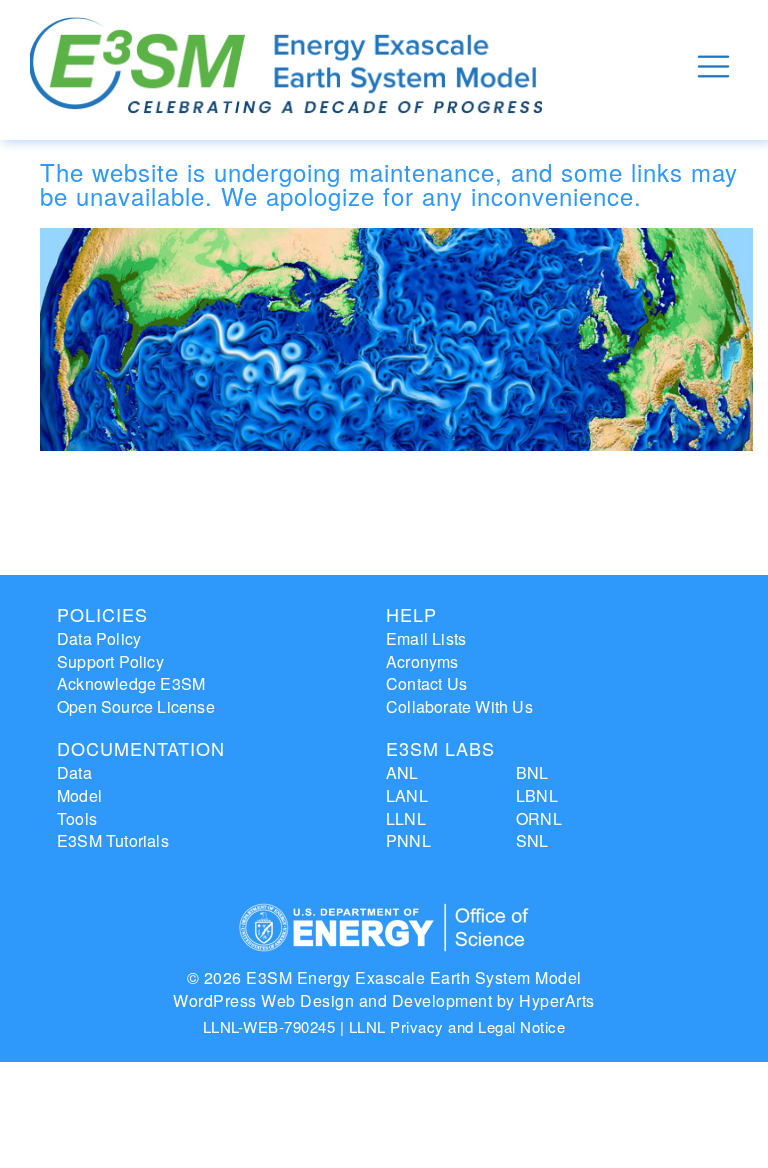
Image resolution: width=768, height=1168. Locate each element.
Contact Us (426, 683)
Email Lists (426, 638)
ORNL (539, 818)
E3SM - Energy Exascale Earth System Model (286, 66)
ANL (402, 772)
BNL (532, 772)
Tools (77, 818)
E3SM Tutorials (113, 840)
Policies (102, 614)
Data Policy (99, 638)
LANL (407, 795)
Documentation (141, 748)
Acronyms (422, 661)
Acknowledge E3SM (131, 683)
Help (411, 614)
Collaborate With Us (459, 706)
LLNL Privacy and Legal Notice (457, 1026)
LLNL (406, 818)
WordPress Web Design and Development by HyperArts (384, 1000)
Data (74, 772)
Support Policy (110, 661)
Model (79, 795)
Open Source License (136, 706)
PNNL (408, 840)
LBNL (537, 795)
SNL (532, 840)
